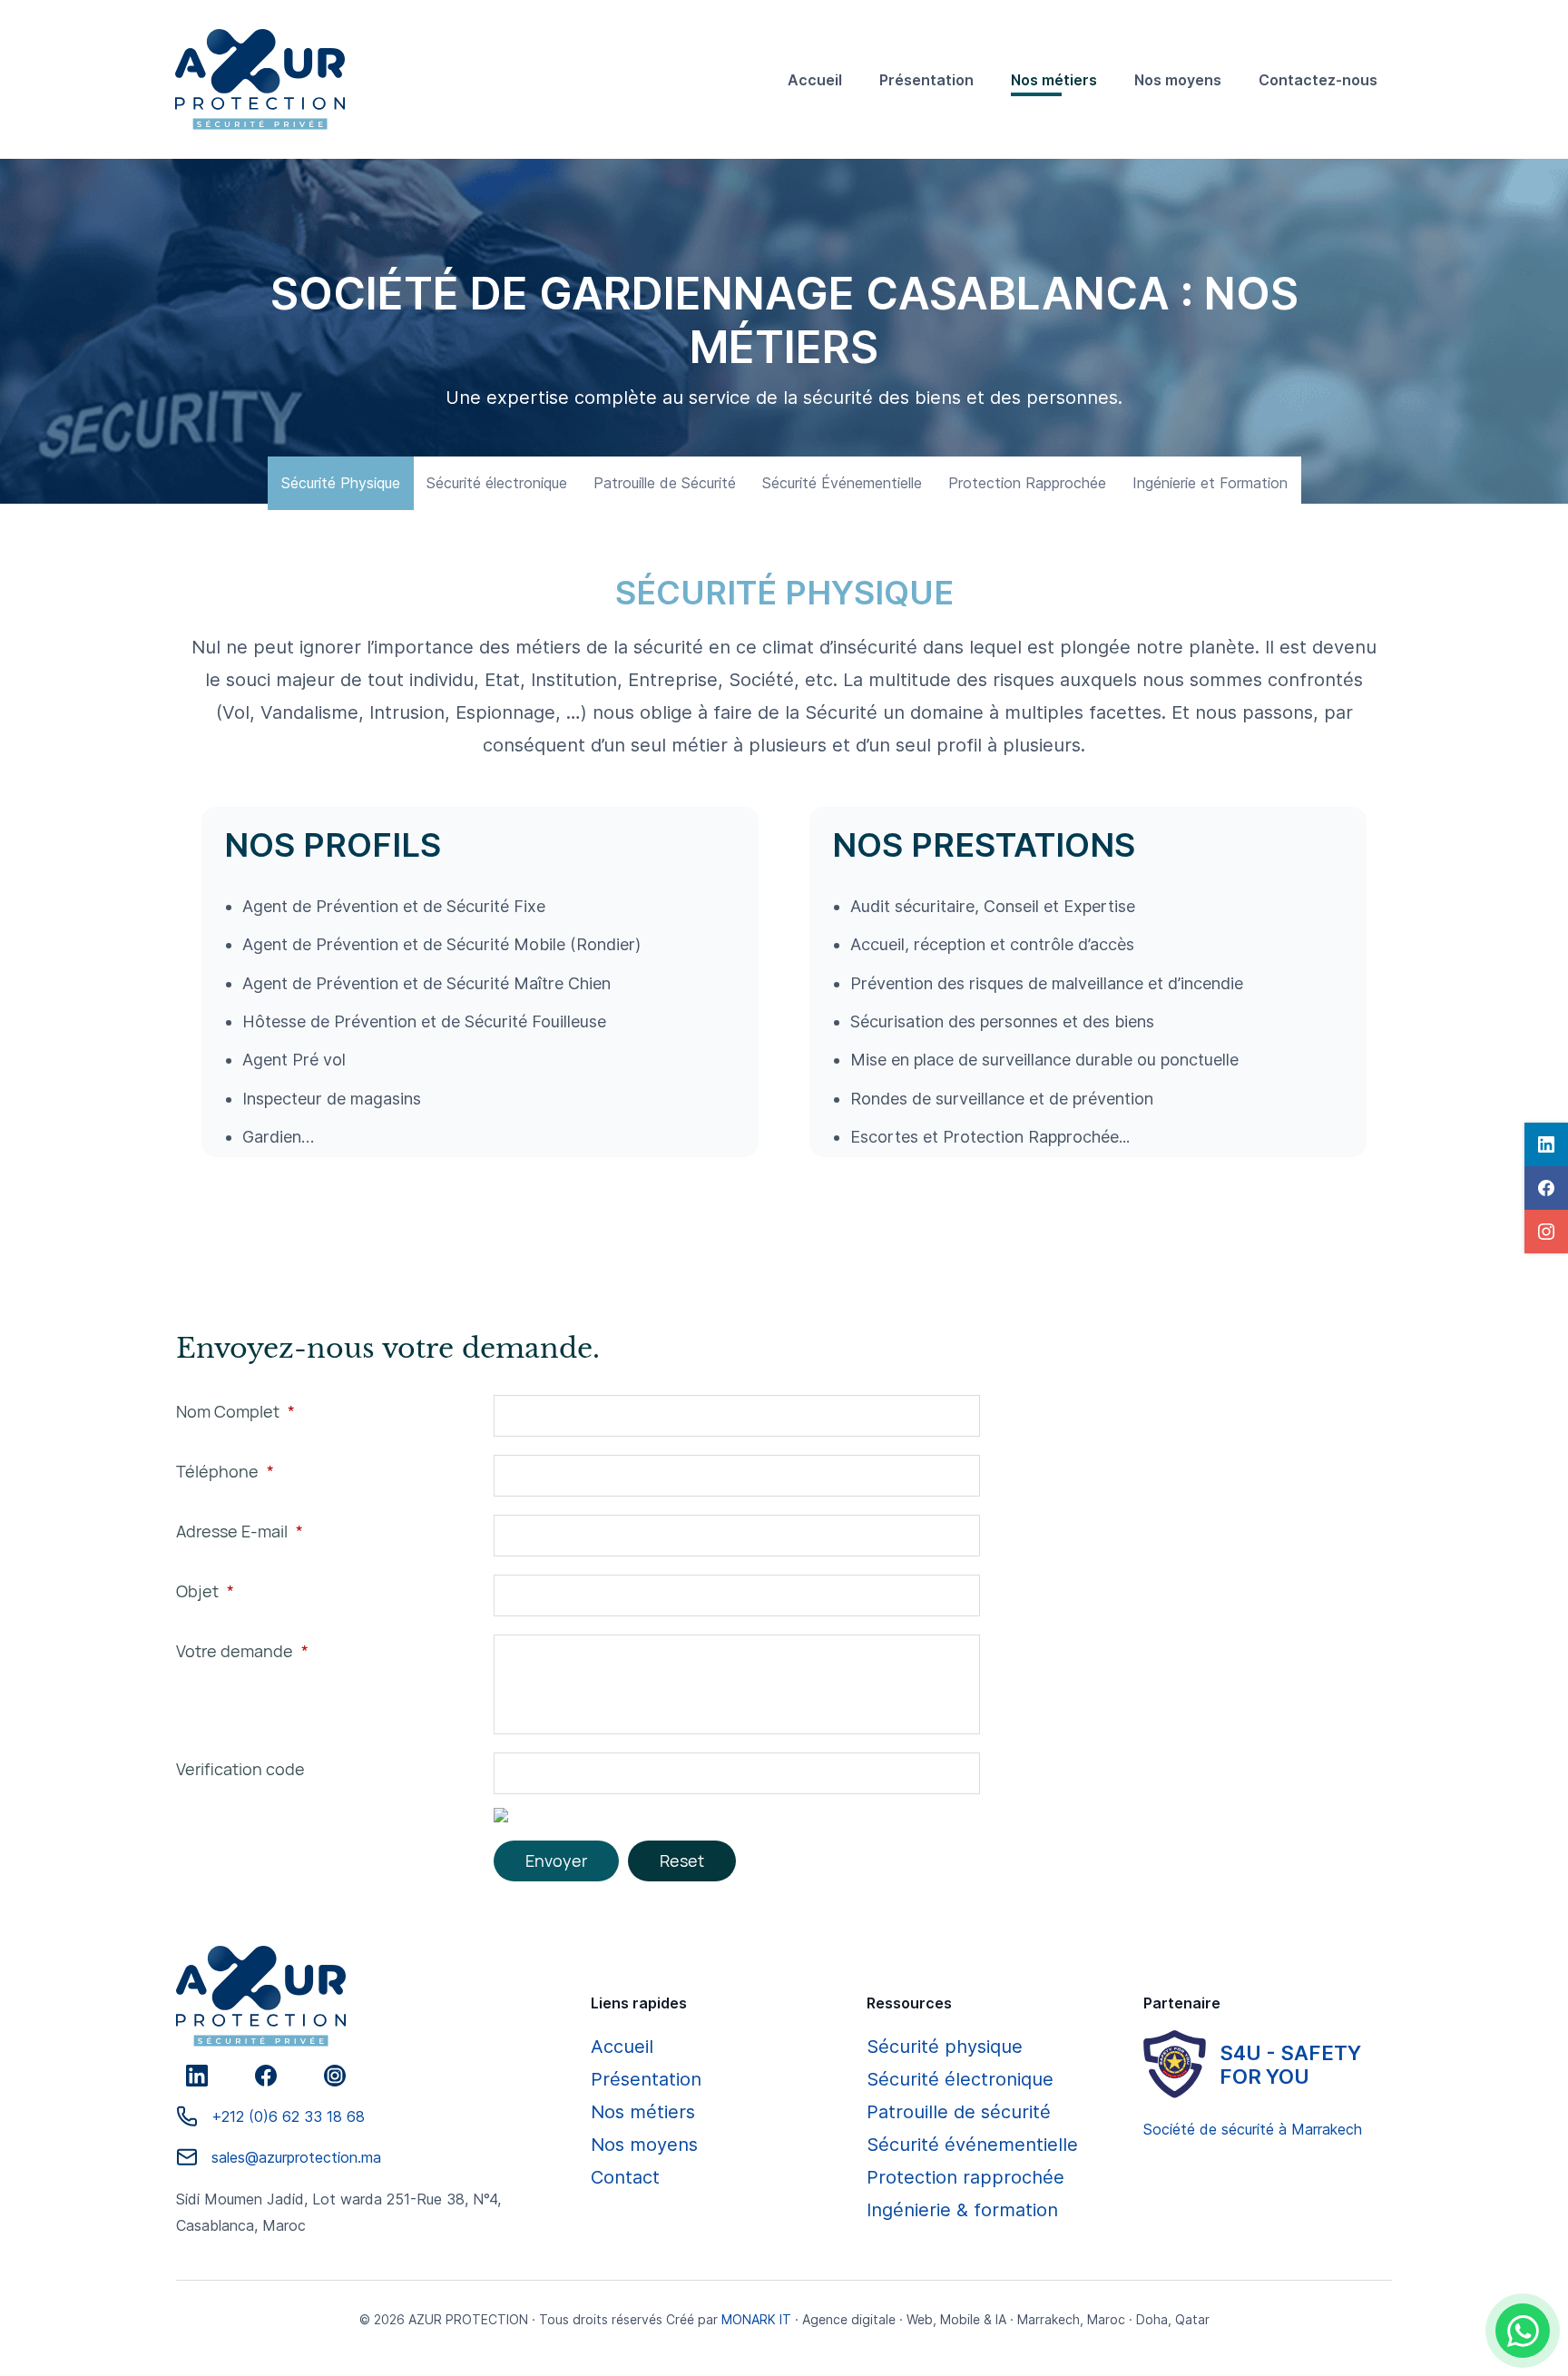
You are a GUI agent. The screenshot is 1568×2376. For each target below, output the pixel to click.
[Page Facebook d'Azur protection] (266, 2076)
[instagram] (1546, 1232)
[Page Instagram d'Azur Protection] (335, 2076)
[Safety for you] (1175, 2064)
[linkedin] (1546, 1144)
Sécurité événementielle (972, 2145)
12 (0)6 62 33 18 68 (297, 2116)
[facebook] (1546, 1188)
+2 (220, 2116)
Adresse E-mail (240, 1531)
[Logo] (260, 79)
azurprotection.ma (320, 2157)
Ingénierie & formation (962, 2210)
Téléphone (225, 1471)
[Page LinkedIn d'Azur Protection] (197, 2076)
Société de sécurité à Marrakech (1253, 2129)
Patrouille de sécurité (959, 2112)
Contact (625, 2177)
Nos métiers (643, 2112)
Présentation (646, 2079)
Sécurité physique (945, 2047)
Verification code (240, 1769)
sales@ (235, 2157)
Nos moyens (644, 2145)
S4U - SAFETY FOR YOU (1290, 2065)
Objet (205, 1591)
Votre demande (242, 1651)
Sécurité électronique (960, 2079)
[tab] (341, 483)
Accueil (622, 2047)
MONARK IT (756, 2319)
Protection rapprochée (965, 2177)
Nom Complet (235, 1411)
